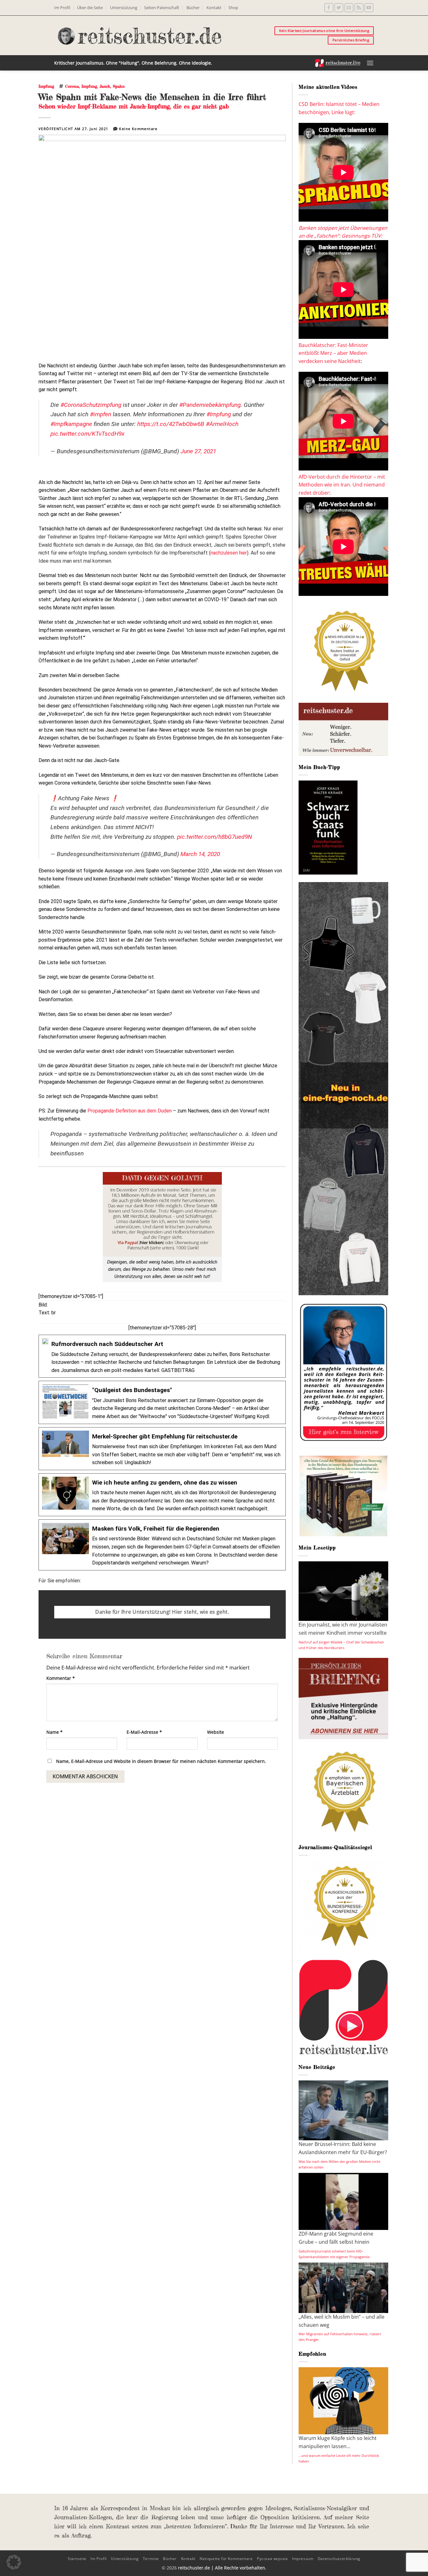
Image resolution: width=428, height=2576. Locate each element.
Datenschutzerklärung (339, 2559)
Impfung (46, 86)
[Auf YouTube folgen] (369, 8)
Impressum (303, 2559)
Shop (233, 8)
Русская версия (272, 2559)
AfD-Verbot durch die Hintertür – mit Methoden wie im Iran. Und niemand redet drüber (342, 485)
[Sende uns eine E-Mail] (349, 8)
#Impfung (219, 414)
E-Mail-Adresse (144, 1732)
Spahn (119, 86)
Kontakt (214, 8)
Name (55, 1732)
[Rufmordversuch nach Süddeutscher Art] (162, 1356)
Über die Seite (90, 8)
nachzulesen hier (229, 553)
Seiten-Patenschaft (162, 8)
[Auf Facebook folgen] (329, 8)
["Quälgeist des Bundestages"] (162, 1402)
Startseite (77, 2559)
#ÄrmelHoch (222, 424)
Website (216, 1732)
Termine (151, 2559)
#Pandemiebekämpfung (210, 405)
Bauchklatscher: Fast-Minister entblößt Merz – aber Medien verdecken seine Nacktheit (333, 353)
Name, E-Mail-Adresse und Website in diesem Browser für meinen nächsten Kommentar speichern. (161, 1761)
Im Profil (62, 8)
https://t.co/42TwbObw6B (171, 424)
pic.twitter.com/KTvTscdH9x (87, 434)
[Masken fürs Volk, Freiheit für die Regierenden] (162, 1545)
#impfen (101, 414)
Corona (72, 86)
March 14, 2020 (200, 854)
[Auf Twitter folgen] (339, 8)
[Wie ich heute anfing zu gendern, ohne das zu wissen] (162, 1495)
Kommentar (61, 1678)
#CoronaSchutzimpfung (91, 405)
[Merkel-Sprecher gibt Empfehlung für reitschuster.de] (162, 1449)
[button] (370, 63)
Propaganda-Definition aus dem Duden (130, 1111)
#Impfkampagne (71, 424)
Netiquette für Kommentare (226, 2559)
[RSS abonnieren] (359, 8)
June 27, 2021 (198, 451)
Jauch (105, 86)
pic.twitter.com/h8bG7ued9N (214, 837)
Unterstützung (124, 8)
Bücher (193, 8)
